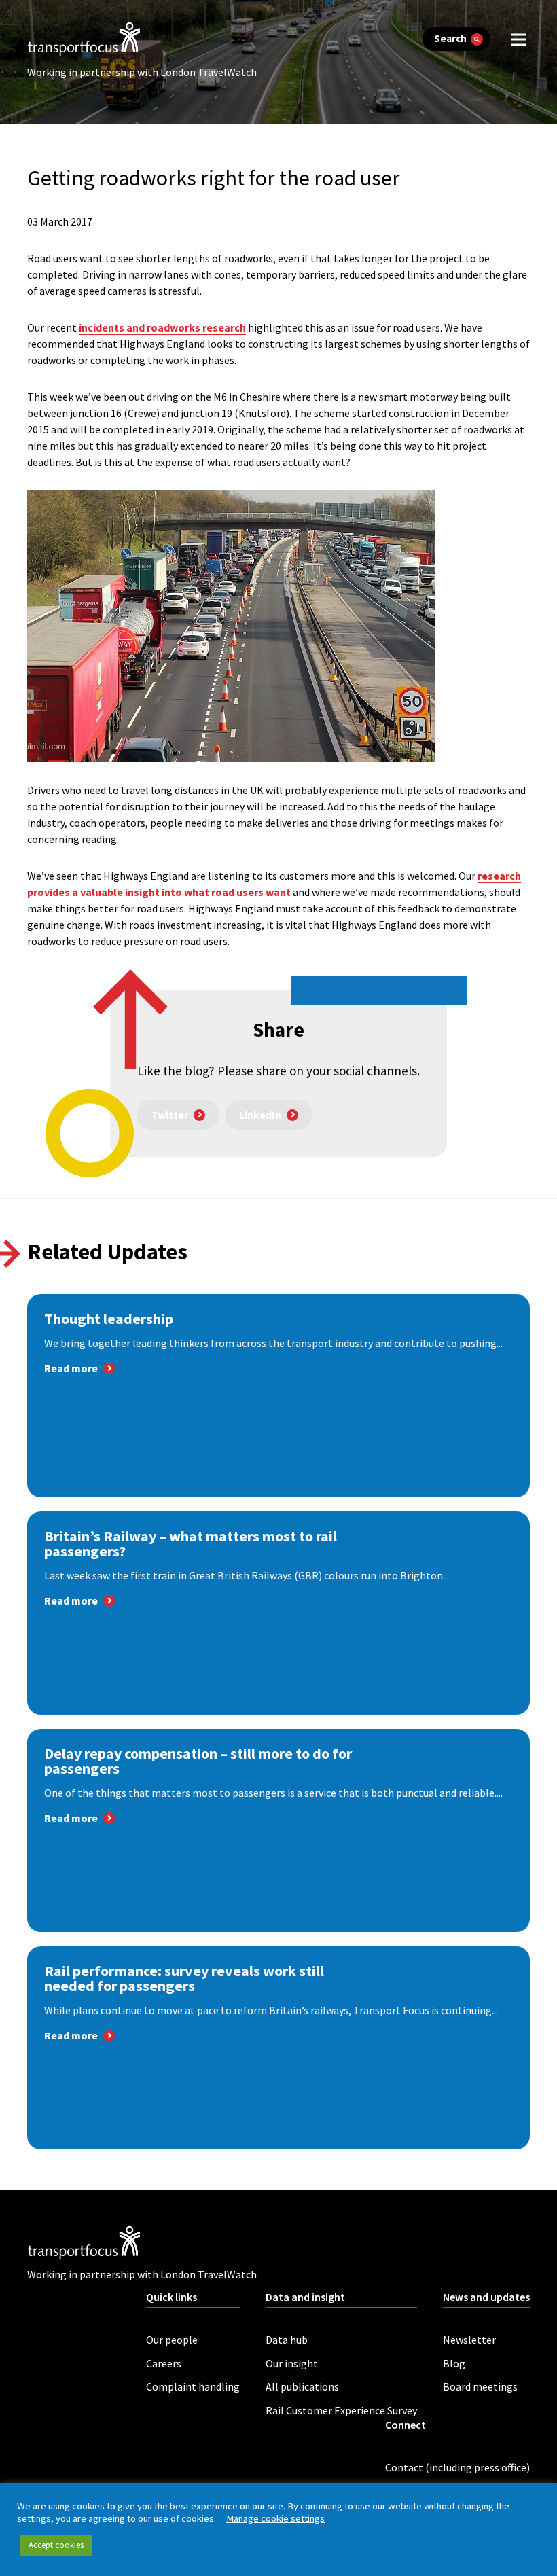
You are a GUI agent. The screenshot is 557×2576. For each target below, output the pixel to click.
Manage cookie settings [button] (275, 2518)
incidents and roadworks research (162, 327)
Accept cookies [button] (56, 2545)
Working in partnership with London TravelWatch (142, 72)
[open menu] (519, 39)
